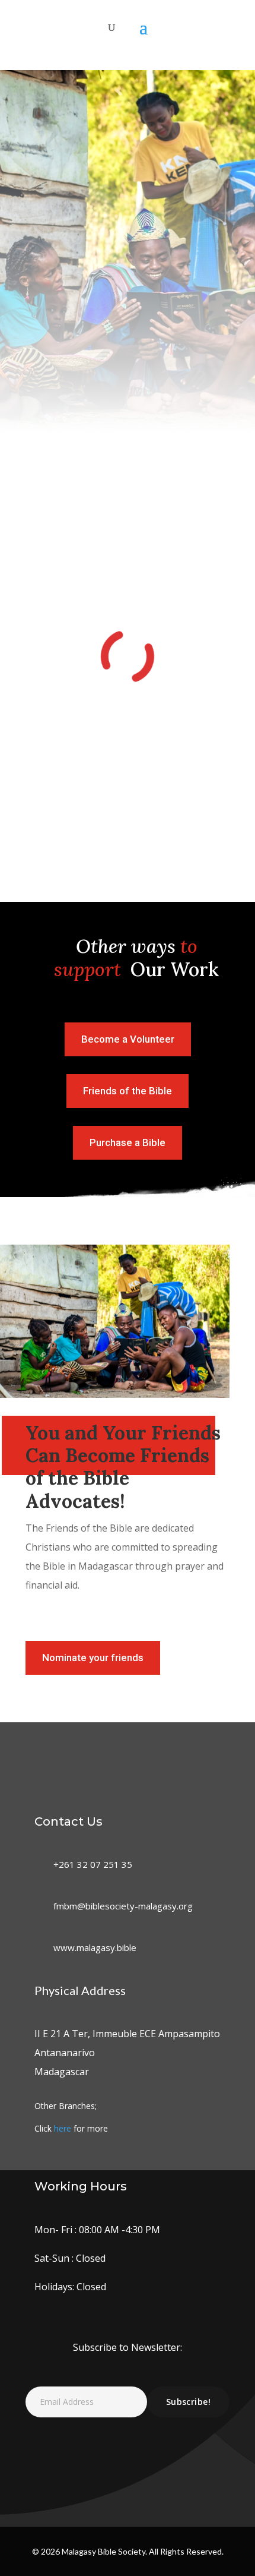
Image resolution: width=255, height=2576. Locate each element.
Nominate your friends (93, 1658)
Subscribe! (188, 2402)
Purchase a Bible (128, 1142)
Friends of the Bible (128, 1091)
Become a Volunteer (128, 1039)
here (63, 2128)
